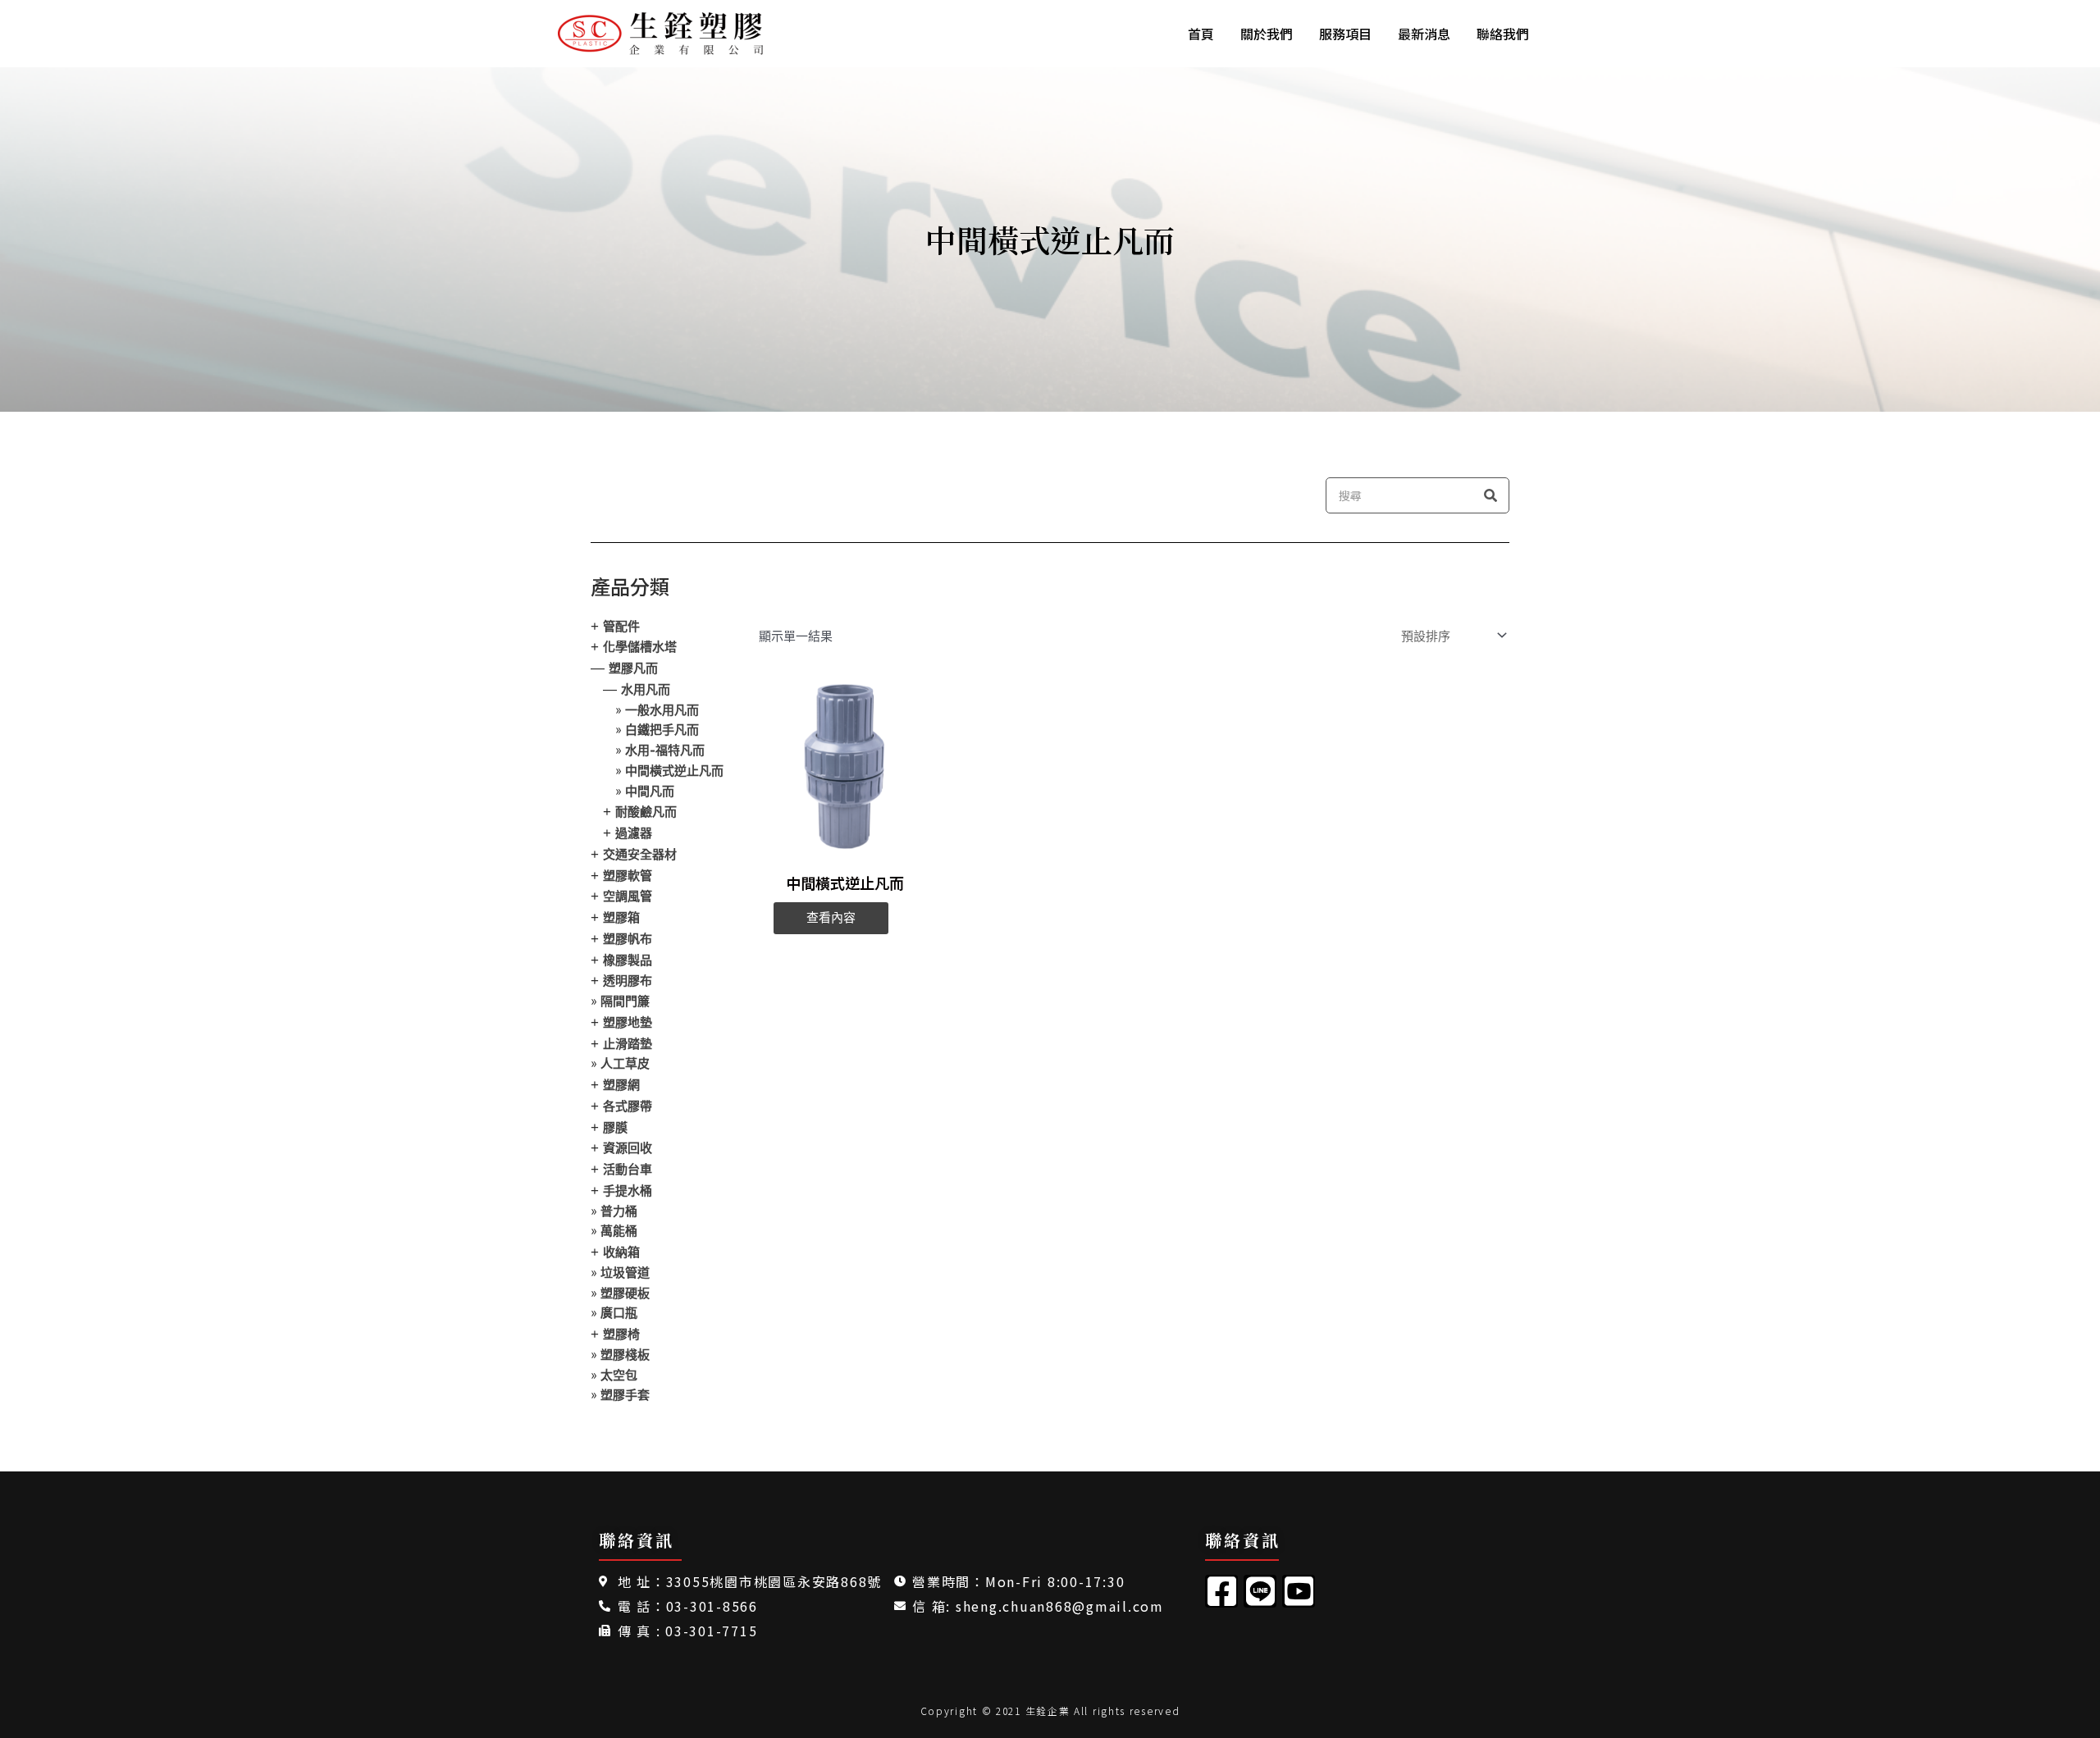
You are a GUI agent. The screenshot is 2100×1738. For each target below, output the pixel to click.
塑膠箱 (621, 917)
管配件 (621, 626)
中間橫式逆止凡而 (674, 771)
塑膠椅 (621, 1334)
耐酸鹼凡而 (646, 812)
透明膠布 (628, 981)
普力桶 (619, 1211)
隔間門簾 (625, 1001)
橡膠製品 (628, 960)
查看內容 (831, 918)
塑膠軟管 (628, 876)
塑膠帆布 (628, 939)
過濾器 (634, 833)
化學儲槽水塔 (640, 647)
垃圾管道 (625, 1273)
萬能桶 (619, 1231)
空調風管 (628, 896)
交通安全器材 (640, 854)
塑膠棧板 (625, 1355)
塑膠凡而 (633, 668)
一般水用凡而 (662, 710)
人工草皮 (625, 1063)
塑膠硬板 (625, 1293)
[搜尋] (1491, 495)
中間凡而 (650, 791)
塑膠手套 (625, 1395)
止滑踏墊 (628, 1044)
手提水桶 (628, 1191)
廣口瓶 (619, 1313)
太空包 (619, 1375)
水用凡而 (646, 689)
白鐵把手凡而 (662, 730)
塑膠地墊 (628, 1022)
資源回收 (628, 1148)
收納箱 (621, 1252)
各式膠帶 (628, 1106)
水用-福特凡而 (665, 750)
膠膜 (615, 1127)
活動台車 (628, 1169)
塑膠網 (621, 1085)
